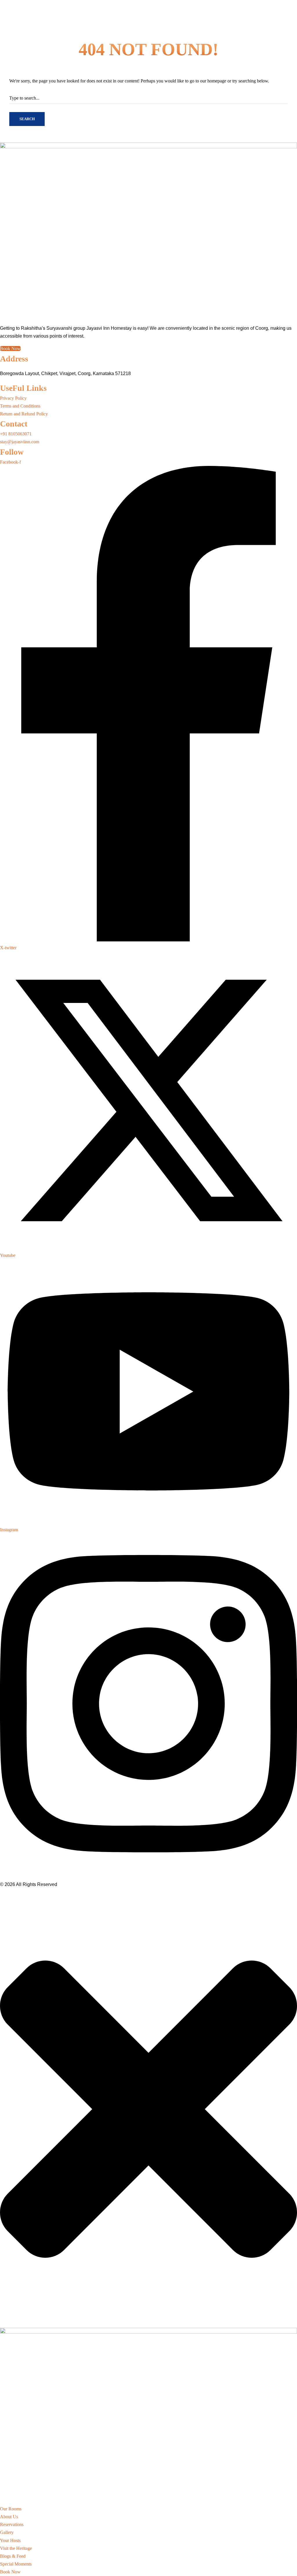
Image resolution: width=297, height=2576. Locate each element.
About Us (9, 7)
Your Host (53, 7)
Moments (60, 540)
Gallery (71, 7)
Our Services (82, 540)
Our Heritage (12, 540)
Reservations (31, 7)
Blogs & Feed (38, 540)
